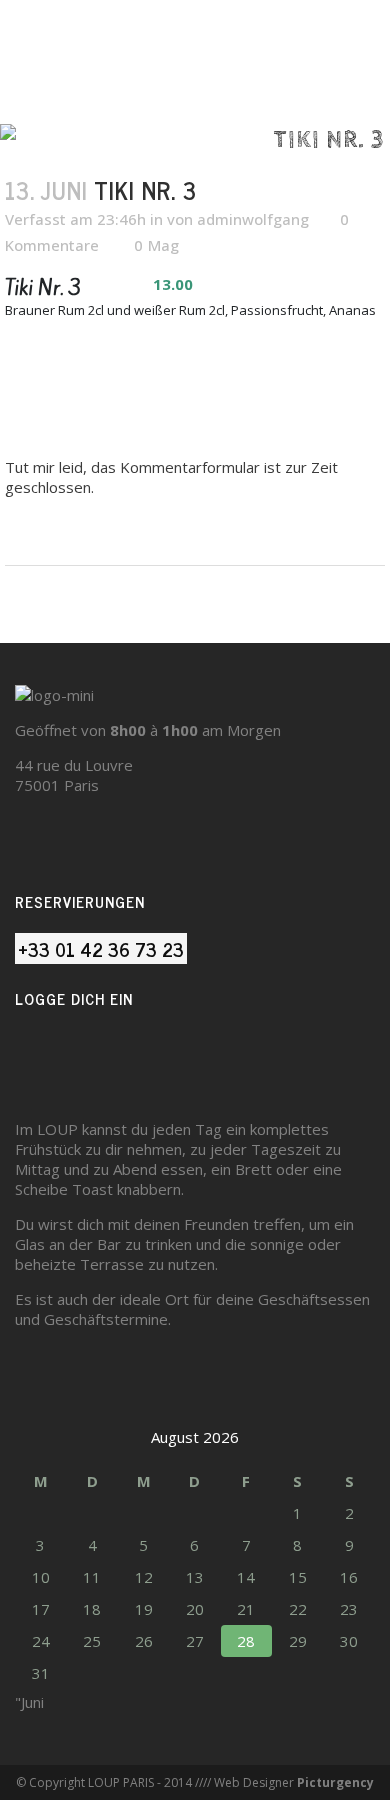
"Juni (29, 1702)
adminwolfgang (253, 219)
